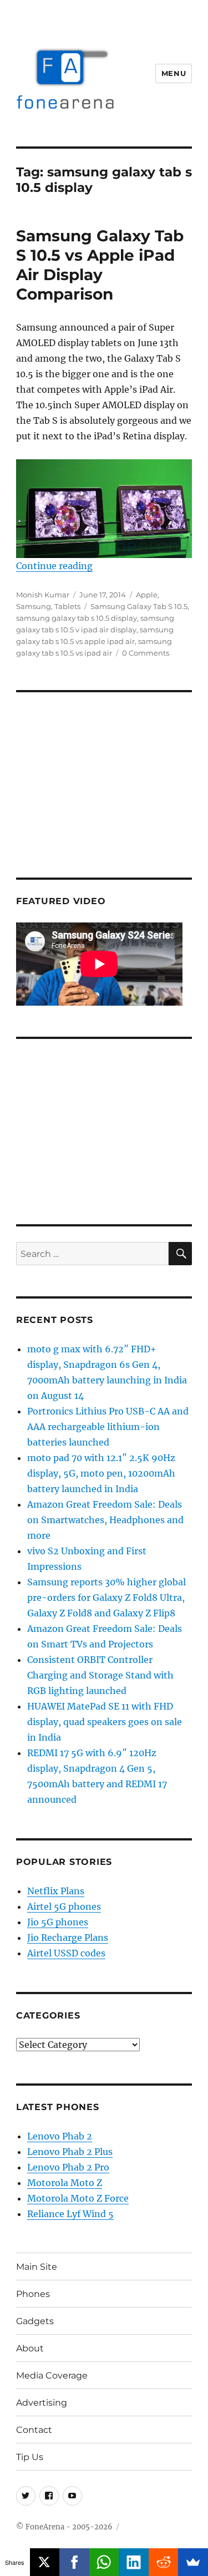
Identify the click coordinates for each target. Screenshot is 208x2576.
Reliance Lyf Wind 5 (70, 2214)
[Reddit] (164, 2562)
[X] (45, 2562)
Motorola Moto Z (65, 2183)
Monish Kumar (43, 595)
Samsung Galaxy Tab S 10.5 (139, 606)
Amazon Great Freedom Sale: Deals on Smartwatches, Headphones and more (105, 1520)
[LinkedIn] (134, 2562)
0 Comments (146, 653)
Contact (34, 2430)
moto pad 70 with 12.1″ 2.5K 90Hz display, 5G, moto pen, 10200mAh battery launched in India (101, 1473)
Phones (33, 2294)
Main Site (37, 2267)
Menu (174, 73)
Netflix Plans (56, 1891)
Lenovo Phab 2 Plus (70, 2152)
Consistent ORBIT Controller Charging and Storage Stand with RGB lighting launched (100, 1675)
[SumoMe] (193, 2562)
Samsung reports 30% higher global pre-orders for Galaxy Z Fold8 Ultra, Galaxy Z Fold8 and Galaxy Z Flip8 (106, 1598)
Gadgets (35, 2321)
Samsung (34, 606)
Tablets (67, 606)
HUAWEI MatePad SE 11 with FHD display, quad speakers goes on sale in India (105, 1722)
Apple (147, 595)
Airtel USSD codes (66, 1953)
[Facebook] (74, 2562)
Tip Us (30, 2457)
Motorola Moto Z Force (78, 2198)
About (30, 2348)
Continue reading (54, 566)
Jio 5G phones (58, 1922)
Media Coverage (52, 2375)
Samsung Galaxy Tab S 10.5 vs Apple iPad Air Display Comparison (100, 265)
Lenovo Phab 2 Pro (68, 2167)
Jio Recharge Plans (68, 1938)
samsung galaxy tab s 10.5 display (77, 618)
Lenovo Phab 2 (60, 2136)
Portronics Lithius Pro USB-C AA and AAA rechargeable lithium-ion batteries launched (108, 1427)
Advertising (42, 2403)
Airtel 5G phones (64, 1906)
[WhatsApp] (104, 2562)
